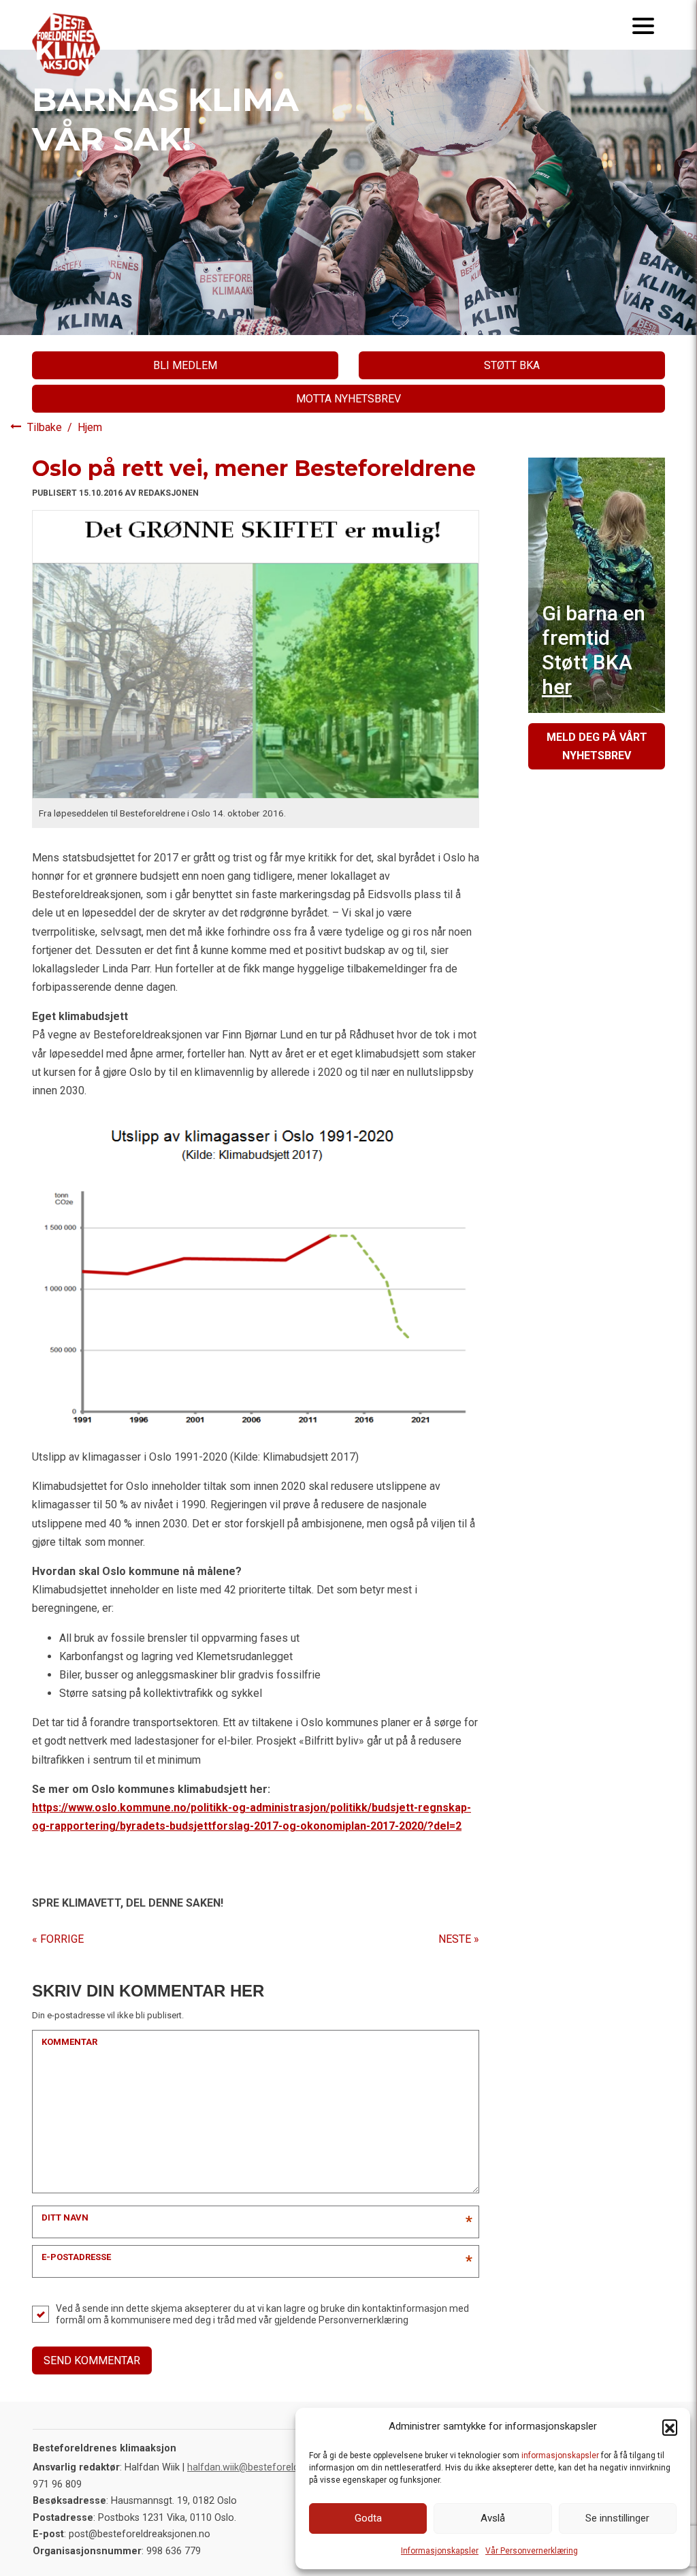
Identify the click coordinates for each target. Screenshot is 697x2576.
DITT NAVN (65, 2217)
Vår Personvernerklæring (532, 2551)
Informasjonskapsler (440, 2551)
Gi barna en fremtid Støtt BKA (594, 650)
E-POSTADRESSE (76, 2257)
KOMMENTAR (69, 2042)
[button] (670, 2427)
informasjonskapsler (560, 2455)
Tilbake (46, 427)
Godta (368, 2518)
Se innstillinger (617, 2518)
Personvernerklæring (363, 2320)
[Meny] (643, 25)
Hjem (90, 427)
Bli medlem (185, 365)
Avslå (493, 2518)
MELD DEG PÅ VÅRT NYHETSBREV (597, 746)
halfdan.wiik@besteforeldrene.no (260, 2467)
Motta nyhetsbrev (348, 399)
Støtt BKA (512, 365)
